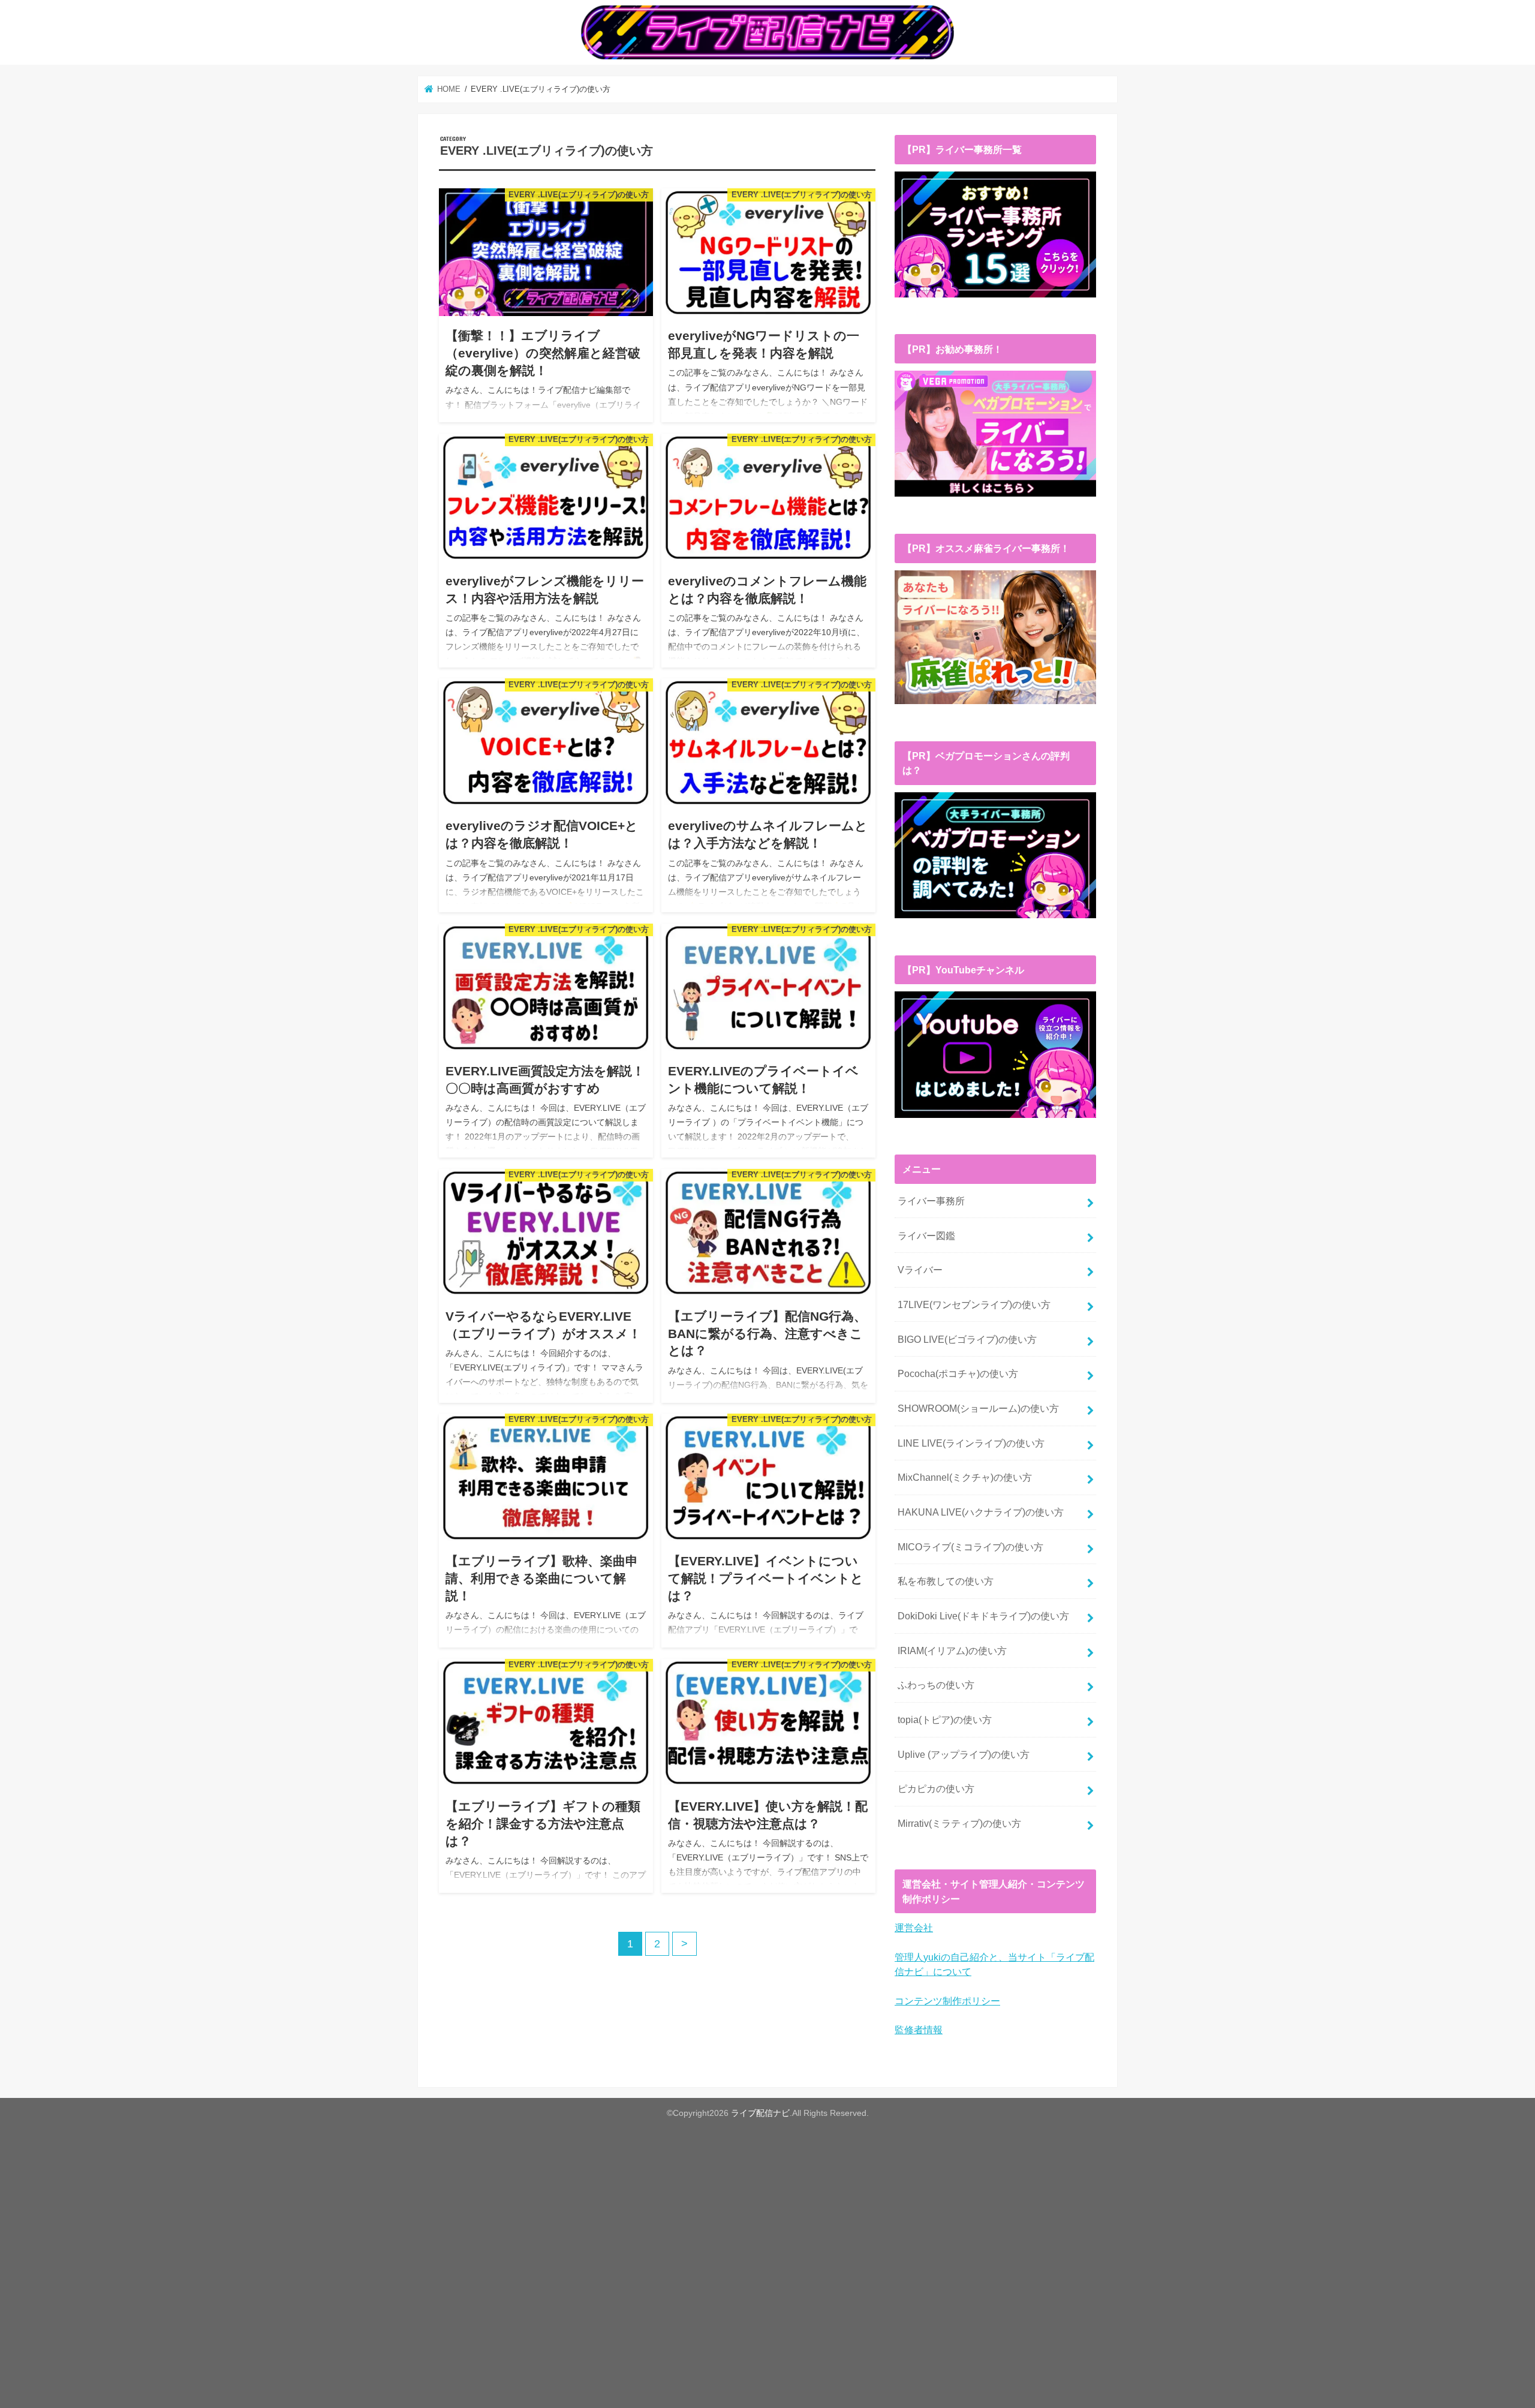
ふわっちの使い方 (936, 1685)
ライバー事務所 (931, 1201)
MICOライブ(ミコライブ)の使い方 (970, 1547)
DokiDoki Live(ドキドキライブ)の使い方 (983, 1616)
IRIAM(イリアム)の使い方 (952, 1651)
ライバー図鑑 (926, 1235)
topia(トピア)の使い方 (945, 1719)
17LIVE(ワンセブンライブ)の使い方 (974, 1304)
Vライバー (920, 1270)
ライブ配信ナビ (760, 2113)
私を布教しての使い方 (946, 1581)
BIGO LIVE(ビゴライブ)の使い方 (967, 1339)
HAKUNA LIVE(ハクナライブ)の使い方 (981, 1512)
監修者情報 (919, 2030)
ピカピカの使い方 (936, 1788)
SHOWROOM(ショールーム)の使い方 (978, 1408)
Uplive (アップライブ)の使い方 (964, 1754)
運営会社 (914, 1928)
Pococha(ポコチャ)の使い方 (958, 1373)
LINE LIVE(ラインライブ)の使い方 (971, 1443)
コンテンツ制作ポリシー (947, 2001)
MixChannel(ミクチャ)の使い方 (965, 1477)
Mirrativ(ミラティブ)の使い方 (959, 1823)
